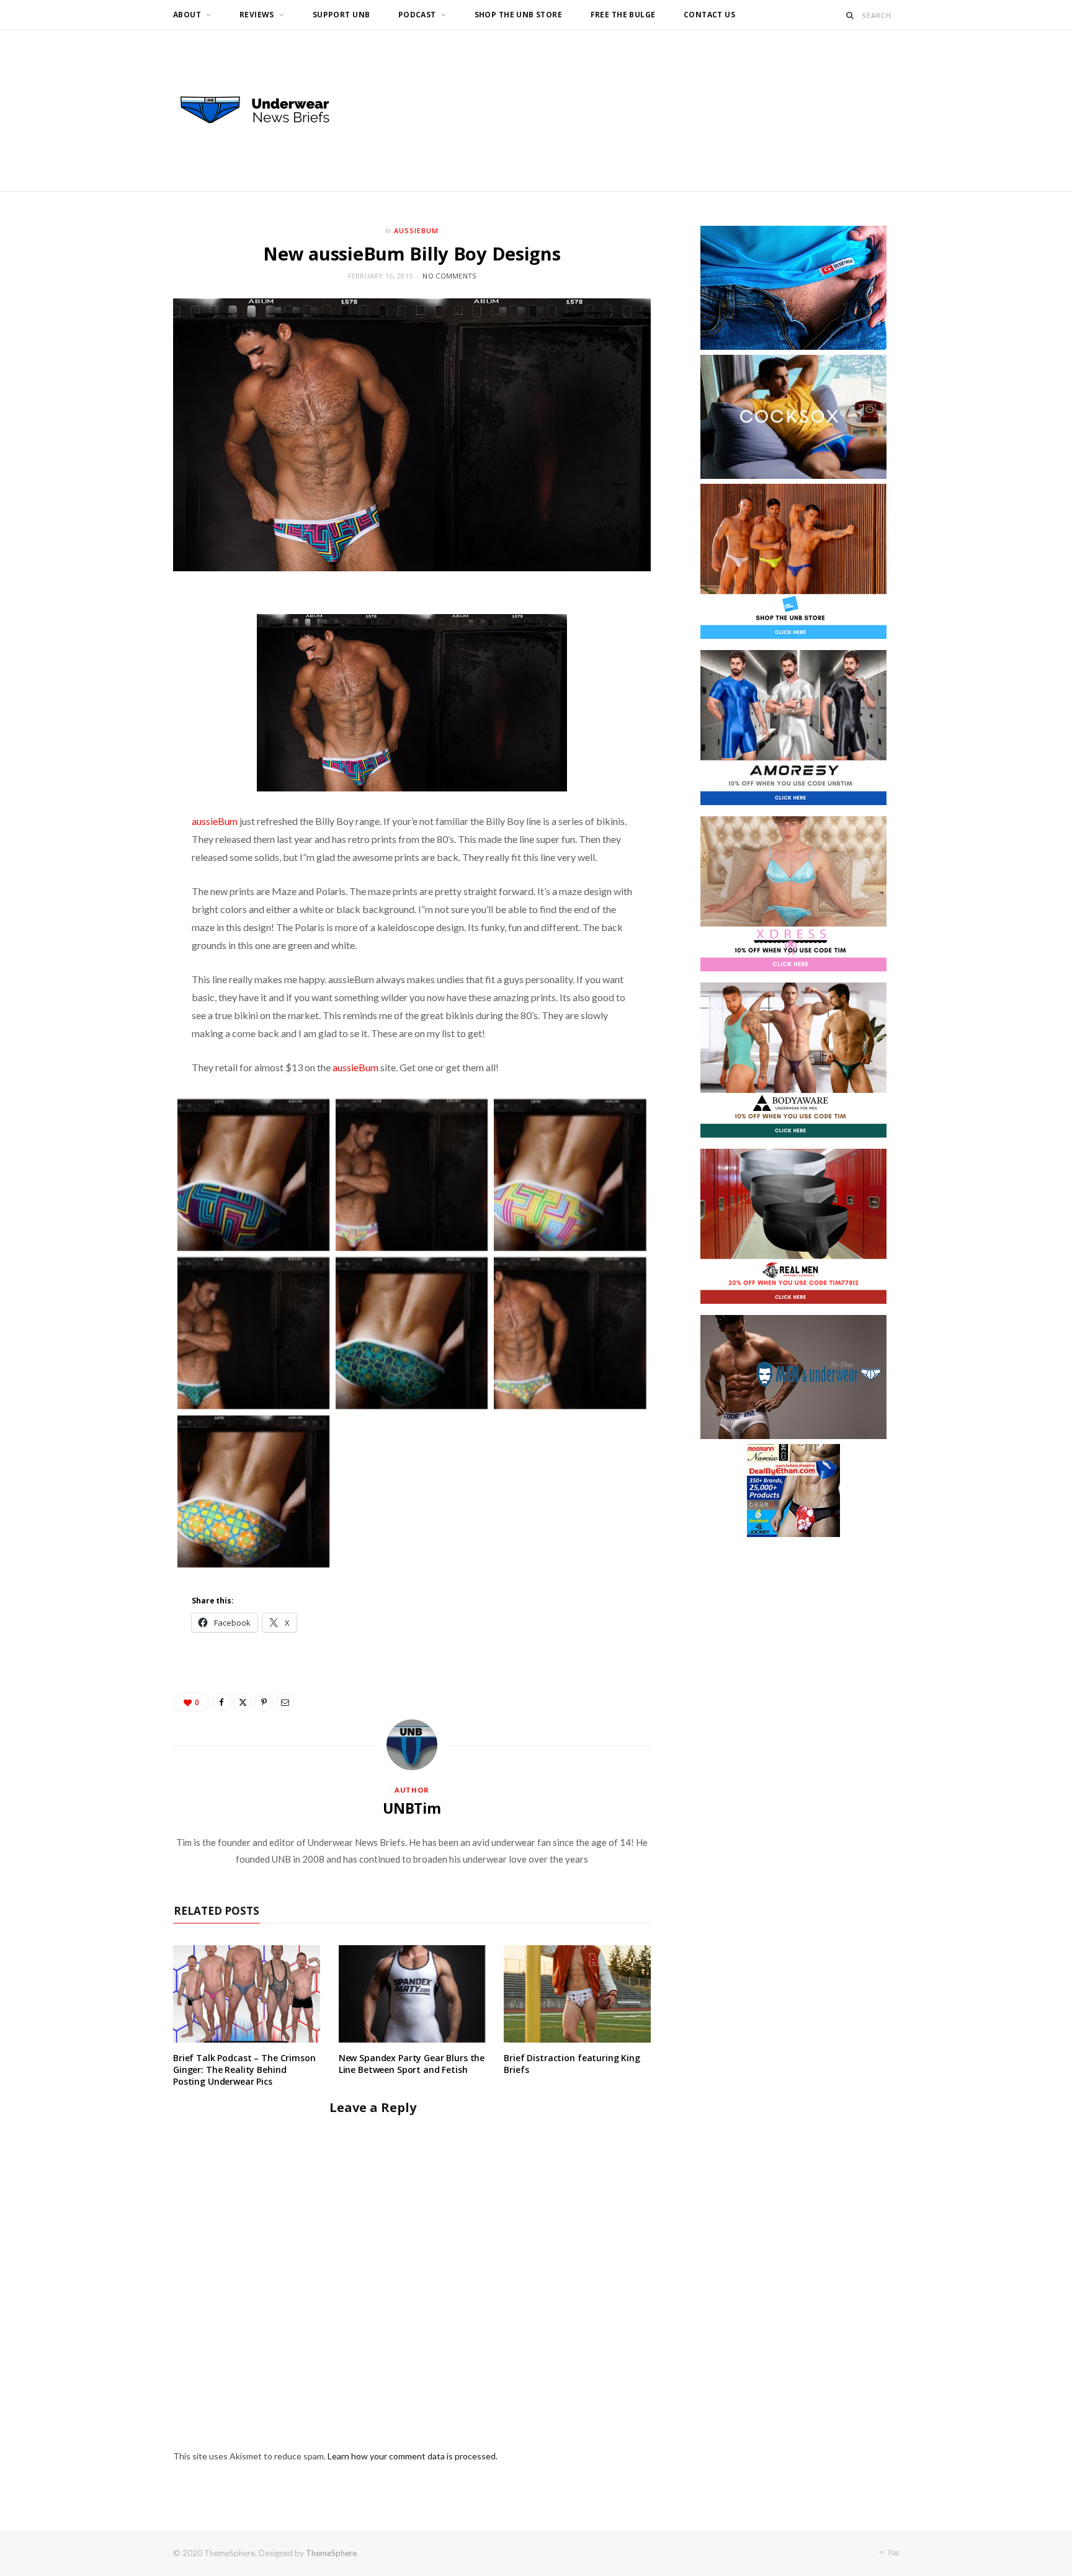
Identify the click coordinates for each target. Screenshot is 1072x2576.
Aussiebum (416, 230)
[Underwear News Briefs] (266, 110)
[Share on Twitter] (243, 1702)
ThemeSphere (331, 2553)
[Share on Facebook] (221, 1702)
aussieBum (215, 821)
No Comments (449, 276)
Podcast (417, 15)
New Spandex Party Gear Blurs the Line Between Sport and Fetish (412, 2064)
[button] (253, 1175)
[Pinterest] (264, 1702)
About (187, 15)
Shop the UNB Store (519, 15)
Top (892, 2552)
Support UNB (342, 15)
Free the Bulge (623, 15)
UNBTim (412, 1808)
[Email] (285, 1702)
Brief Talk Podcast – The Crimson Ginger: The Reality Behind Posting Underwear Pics (244, 2070)
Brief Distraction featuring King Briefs (572, 2064)
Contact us (709, 15)
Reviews (257, 15)
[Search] (850, 15)
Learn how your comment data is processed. (413, 2456)
